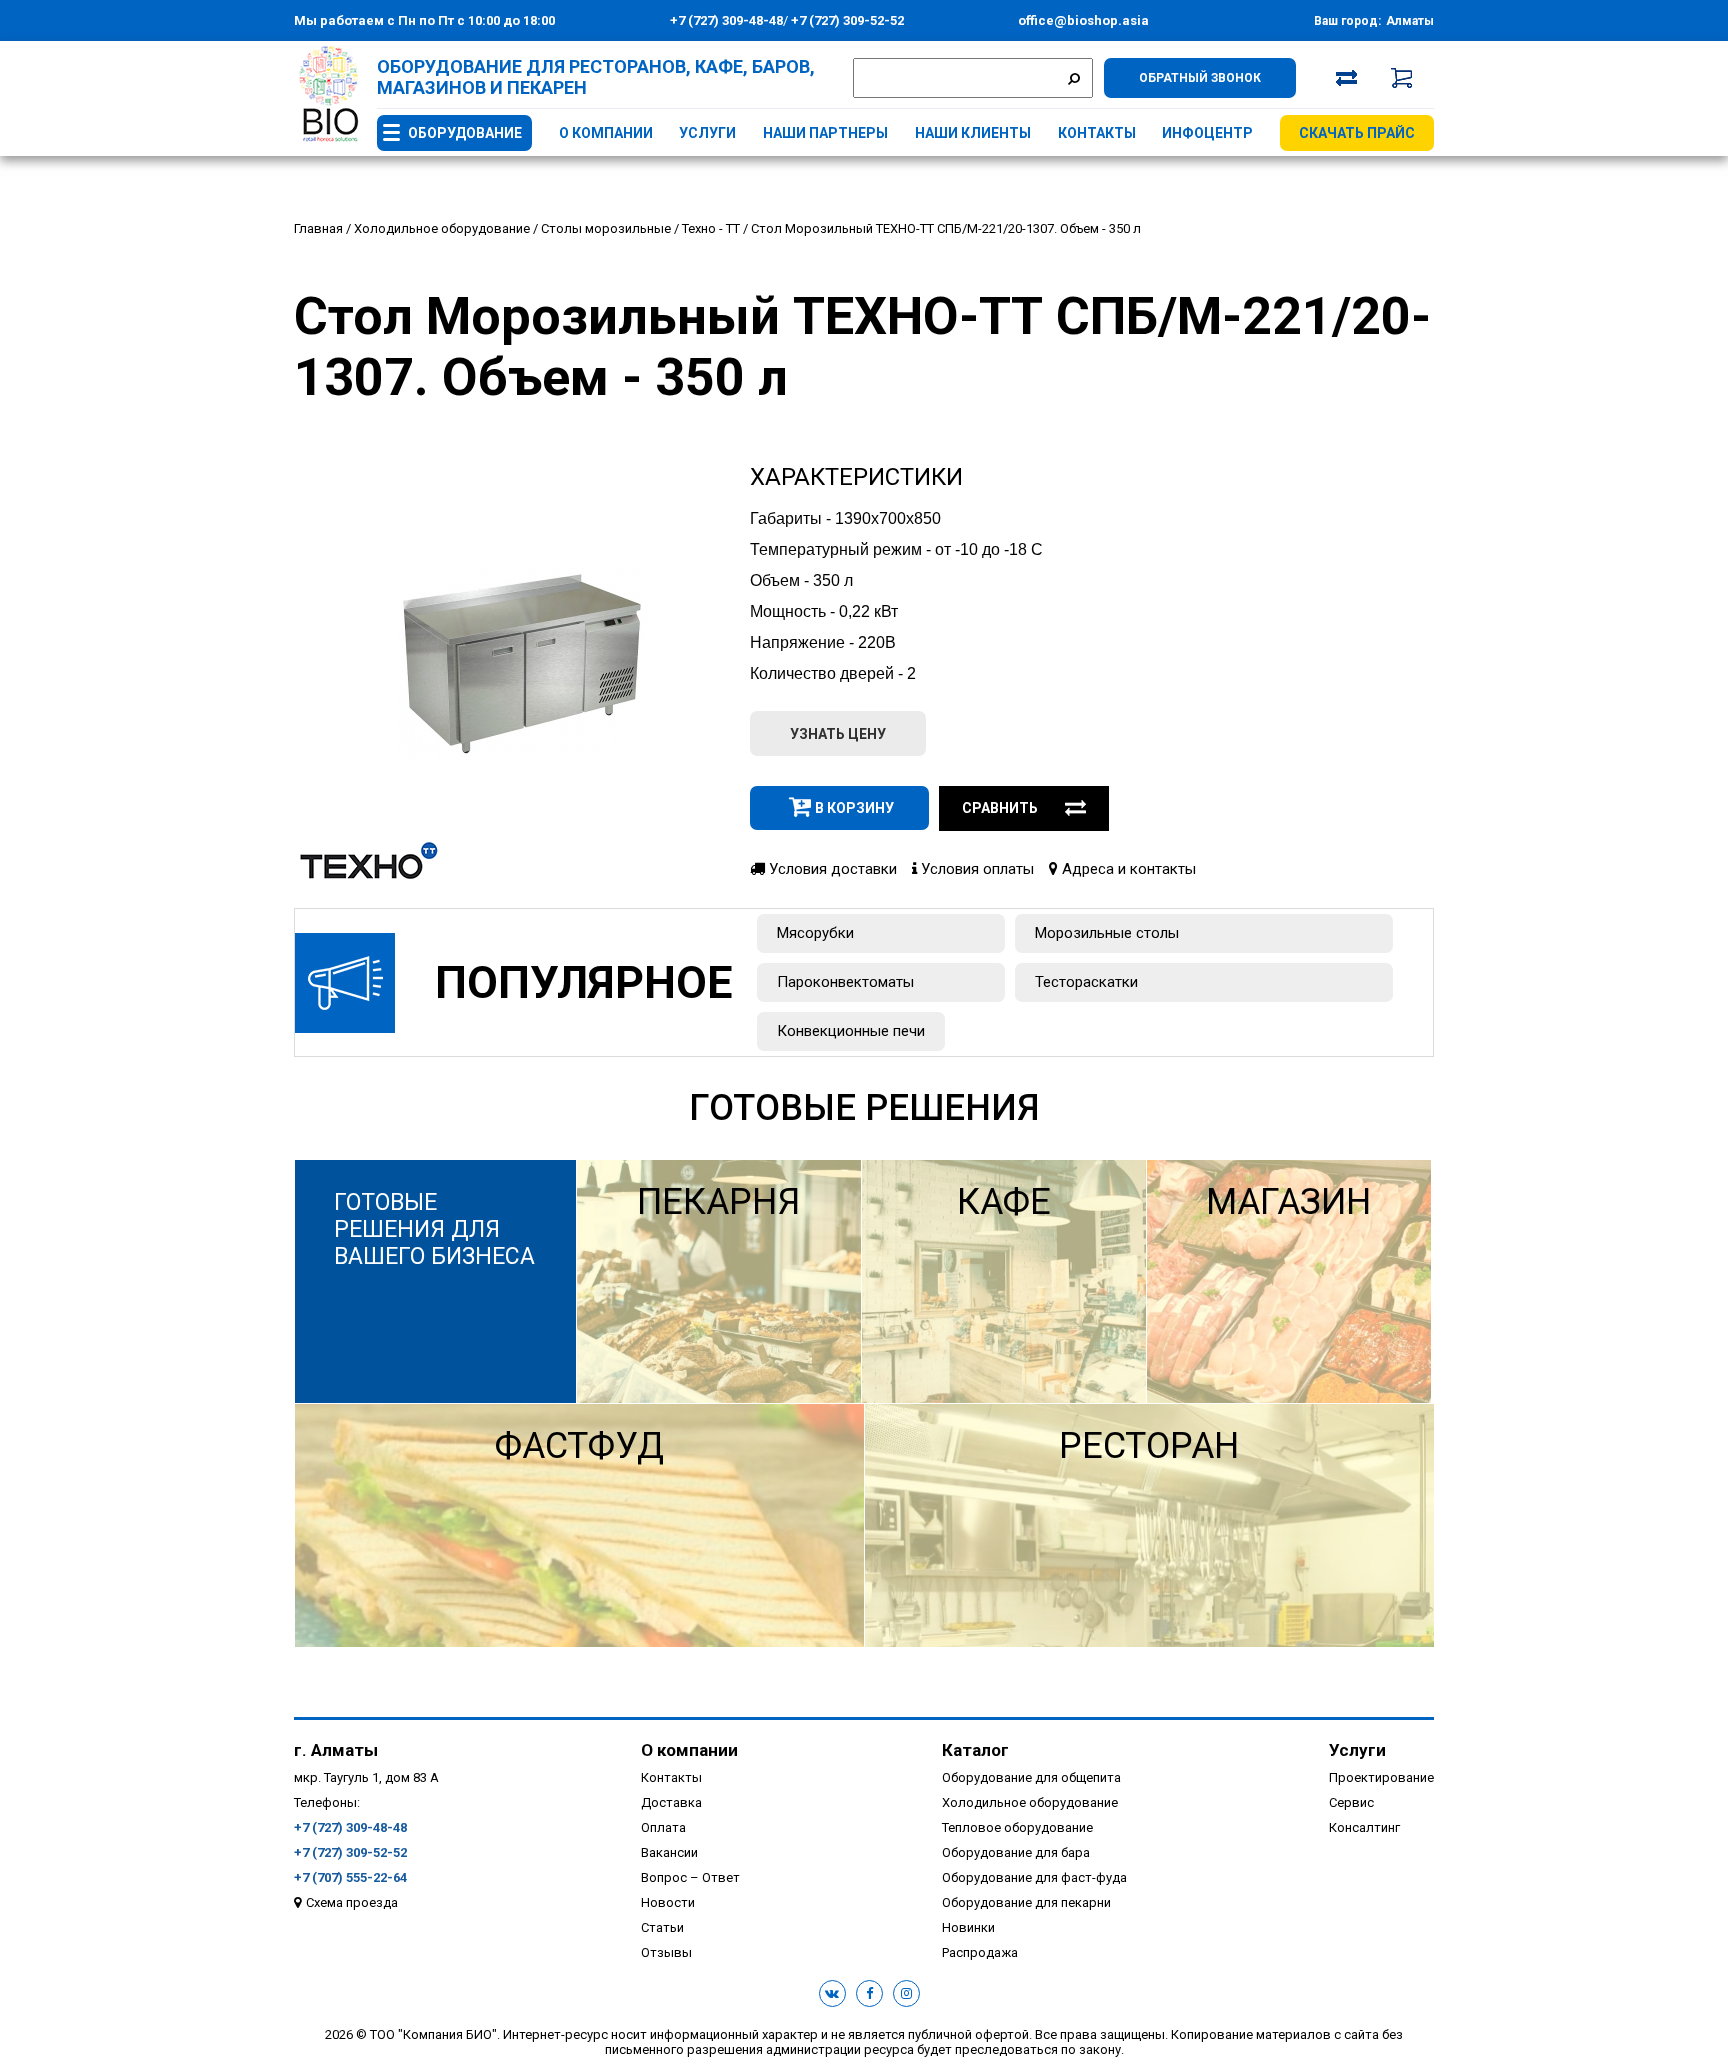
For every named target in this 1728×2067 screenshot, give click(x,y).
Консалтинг (1364, 1827)
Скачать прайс (1357, 133)
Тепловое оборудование (1017, 1827)
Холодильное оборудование (1030, 1802)
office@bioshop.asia (1083, 20)
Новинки (968, 1927)
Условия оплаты (975, 869)
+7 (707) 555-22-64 (350, 1877)
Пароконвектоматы (845, 982)
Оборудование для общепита (1031, 1777)
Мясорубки (815, 933)
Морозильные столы (1107, 933)
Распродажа (980, 1952)
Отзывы (666, 1952)
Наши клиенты (973, 133)
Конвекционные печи (851, 1031)
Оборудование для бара (1016, 1852)
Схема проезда (352, 1902)
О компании (606, 133)
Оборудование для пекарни (1026, 1902)
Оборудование (465, 133)
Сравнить (1000, 808)
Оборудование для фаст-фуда (1034, 1877)
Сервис (1351, 1802)
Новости (668, 1902)
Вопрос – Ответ (690, 1877)
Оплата (663, 1827)
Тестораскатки (1086, 982)
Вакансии (669, 1852)
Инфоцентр (1207, 133)
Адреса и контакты (1127, 869)
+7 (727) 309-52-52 (846, 20)
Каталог (975, 1750)
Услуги (707, 133)
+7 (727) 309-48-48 (726, 20)
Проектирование (1381, 1777)
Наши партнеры (825, 133)
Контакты (1097, 133)
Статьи (662, 1927)
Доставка (671, 1802)
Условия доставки (831, 869)
